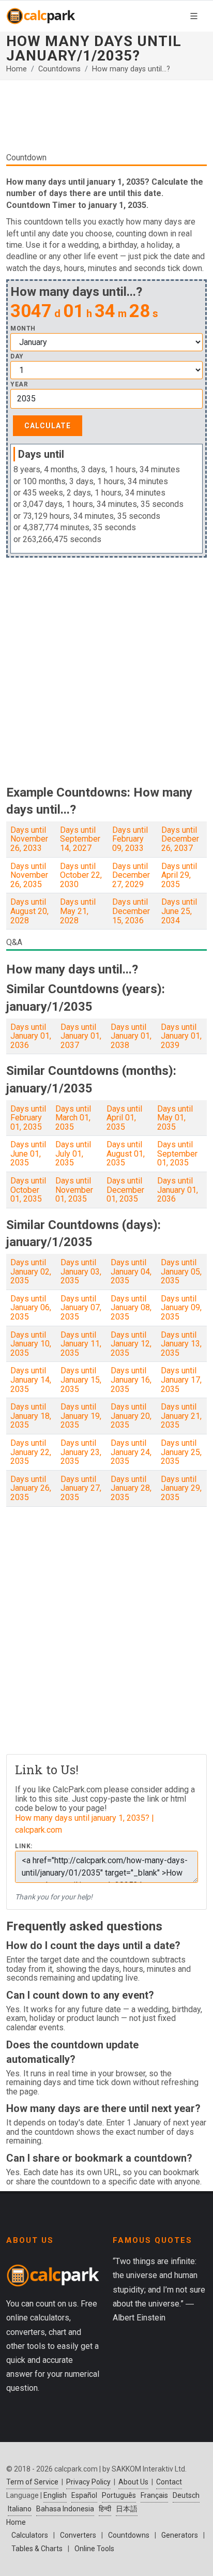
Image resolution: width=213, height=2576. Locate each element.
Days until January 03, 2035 (81, 1271)
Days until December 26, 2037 (180, 839)
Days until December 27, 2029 (131, 875)
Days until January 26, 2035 (31, 1488)
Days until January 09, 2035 (181, 1308)
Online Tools (94, 2549)
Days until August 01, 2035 (126, 1154)
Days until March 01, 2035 (73, 1118)
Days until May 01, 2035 (175, 1118)
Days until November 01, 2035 (74, 1190)
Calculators (30, 2535)
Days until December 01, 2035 (125, 1190)
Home (17, 69)
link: (24, 1846)
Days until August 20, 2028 (29, 911)
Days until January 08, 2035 (131, 1308)
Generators (180, 2535)
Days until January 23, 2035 (81, 1452)
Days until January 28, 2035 (131, 1488)
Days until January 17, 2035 (181, 1380)
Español (84, 2495)
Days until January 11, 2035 (81, 1344)
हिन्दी (105, 2509)
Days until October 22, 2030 (81, 875)
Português (119, 2495)
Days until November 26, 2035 (29, 875)
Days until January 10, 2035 (31, 1344)
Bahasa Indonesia (65, 2509)
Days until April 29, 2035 (179, 875)
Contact (169, 2482)
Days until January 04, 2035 (131, 1271)
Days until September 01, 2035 (177, 1154)
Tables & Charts (37, 2549)
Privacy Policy (88, 2482)
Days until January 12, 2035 (131, 1344)
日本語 (127, 2509)
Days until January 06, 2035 (31, 1308)
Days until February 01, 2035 (28, 1118)
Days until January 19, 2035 (81, 1416)
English (55, 2495)
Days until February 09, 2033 (130, 839)
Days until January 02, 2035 (31, 1271)
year (19, 385)
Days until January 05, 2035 (181, 1271)
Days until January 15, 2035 (81, 1380)
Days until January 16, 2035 (131, 1380)
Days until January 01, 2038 (131, 1036)
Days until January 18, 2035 (31, 1416)
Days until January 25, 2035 (181, 1452)
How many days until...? (131, 69)
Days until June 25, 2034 (179, 911)
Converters (78, 2535)
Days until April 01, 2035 (124, 1118)
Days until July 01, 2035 (73, 1154)
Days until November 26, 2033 (29, 839)
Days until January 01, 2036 (31, 1036)
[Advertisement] (106, 120)
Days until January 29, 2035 (181, 1488)
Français (154, 2495)
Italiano (20, 2509)
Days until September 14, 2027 (80, 839)
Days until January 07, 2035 (81, 1308)
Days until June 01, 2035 (28, 1154)
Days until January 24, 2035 (131, 1452)
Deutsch (186, 2495)
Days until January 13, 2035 (181, 1344)
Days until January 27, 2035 (81, 1488)
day (17, 357)
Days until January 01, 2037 (81, 1036)
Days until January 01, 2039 (181, 1036)
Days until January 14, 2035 (31, 1380)
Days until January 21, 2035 (181, 1416)
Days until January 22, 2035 (31, 1452)
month (23, 329)
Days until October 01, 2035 (28, 1190)
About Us (133, 2482)
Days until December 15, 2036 (131, 911)
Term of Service (32, 2482)
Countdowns (59, 69)
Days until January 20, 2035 (131, 1416)
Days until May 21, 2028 (78, 911)
